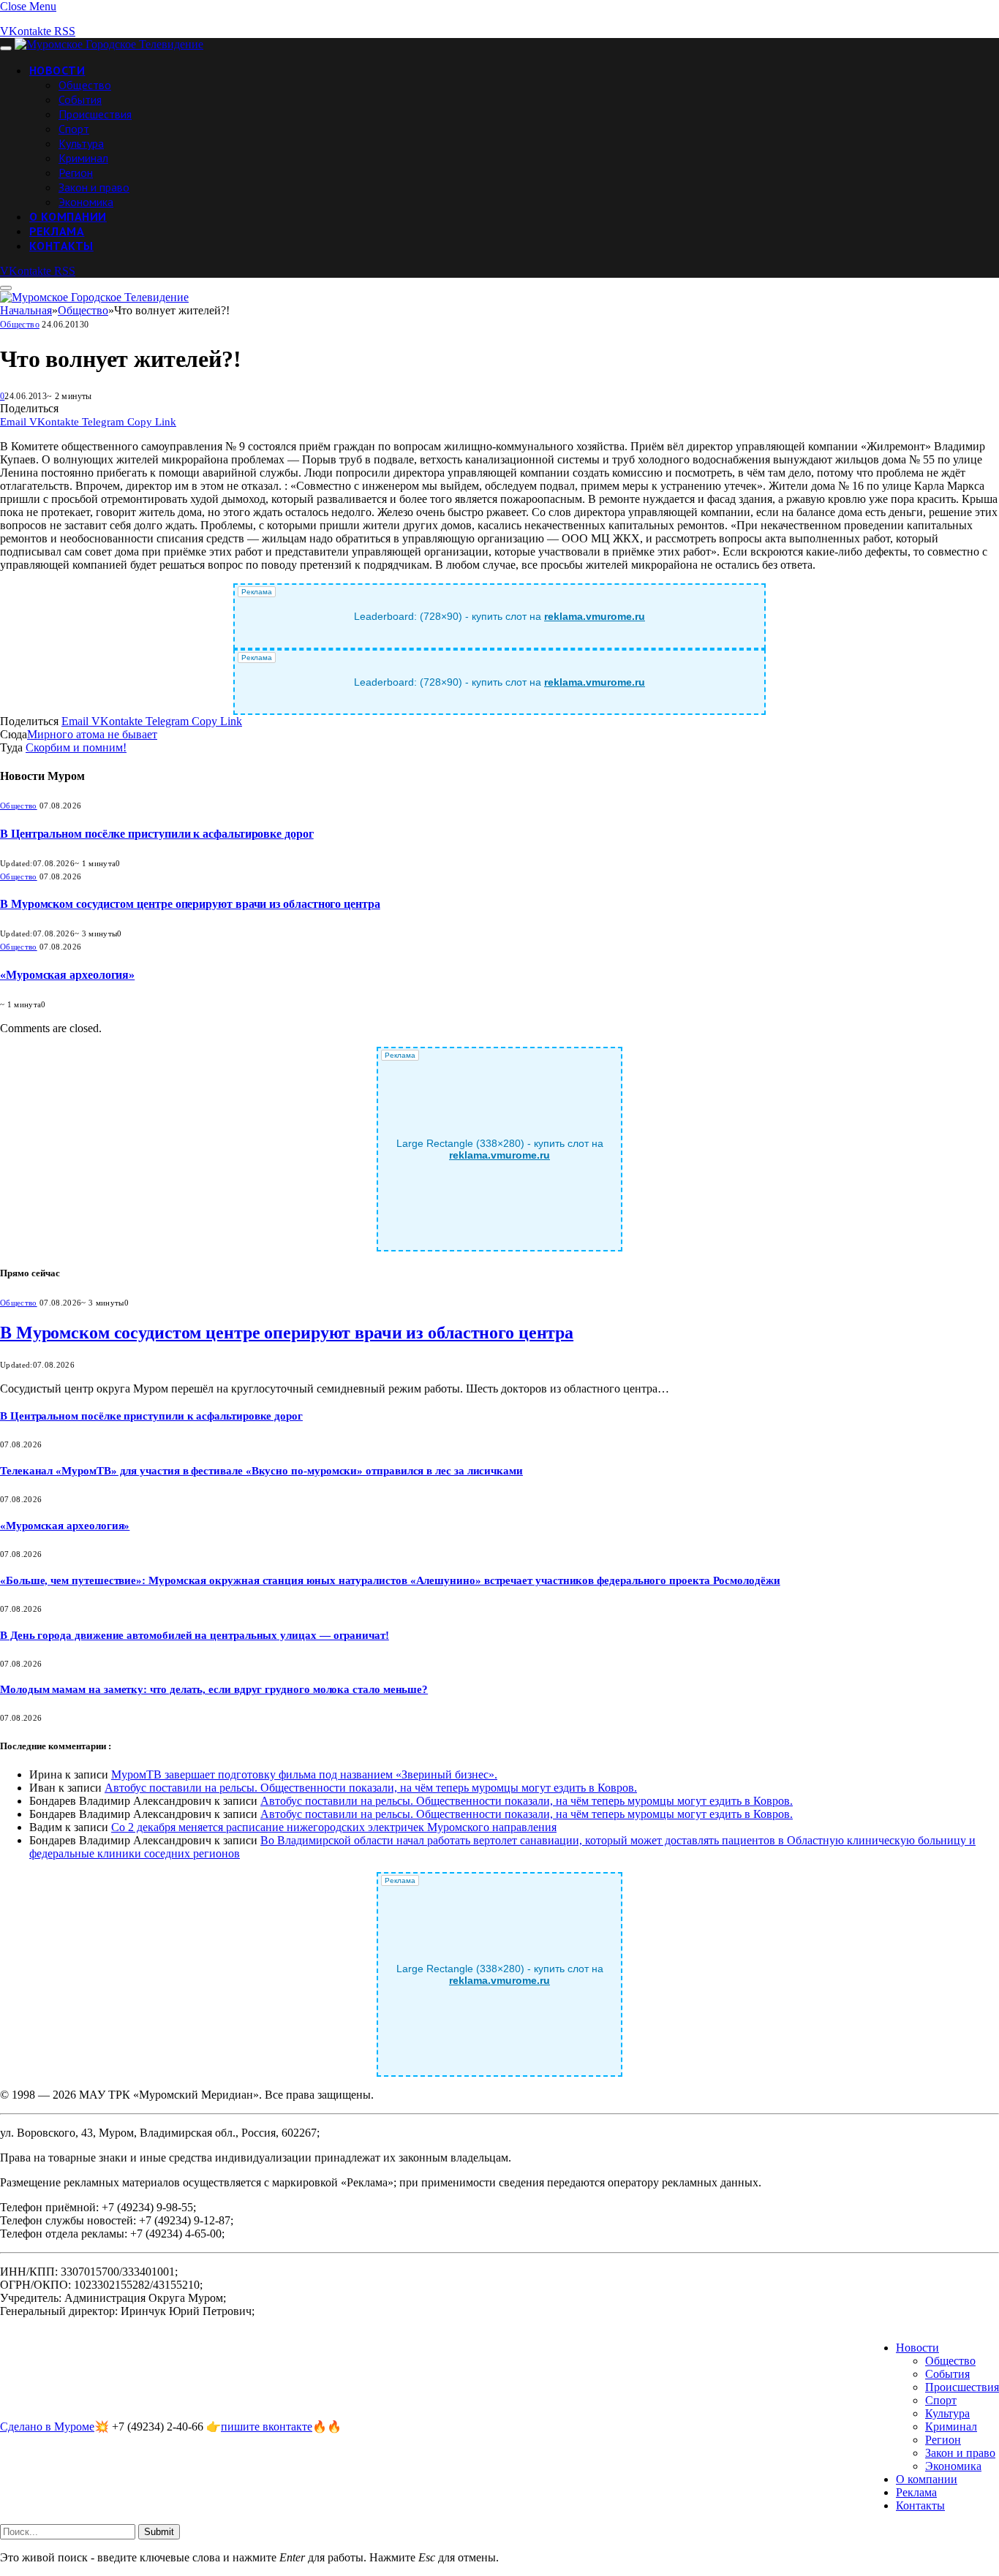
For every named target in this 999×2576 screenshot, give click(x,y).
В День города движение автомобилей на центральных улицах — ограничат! (195, 1635)
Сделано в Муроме (47, 2427)
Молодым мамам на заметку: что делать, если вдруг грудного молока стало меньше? (214, 1689)
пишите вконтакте (267, 2427)
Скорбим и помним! (76, 747)
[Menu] (6, 48)
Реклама (57, 231)
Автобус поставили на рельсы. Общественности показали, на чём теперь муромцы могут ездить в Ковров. (371, 1788)
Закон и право (94, 187)
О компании (68, 216)
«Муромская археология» (67, 975)
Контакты (61, 246)
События (80, 99)
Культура (81, 143)
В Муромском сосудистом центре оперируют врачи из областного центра (190, 904)
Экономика (86, 202)
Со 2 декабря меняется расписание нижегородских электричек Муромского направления (334, 1827)
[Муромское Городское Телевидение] (109, 44)
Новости (57, 70)
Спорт (74, 129)
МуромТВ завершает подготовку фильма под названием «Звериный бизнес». (304, 1774)
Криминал (83, 158)
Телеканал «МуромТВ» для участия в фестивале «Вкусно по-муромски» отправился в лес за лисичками (261, 1471)
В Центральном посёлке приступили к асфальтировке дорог (157, 834)
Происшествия (95, 114)
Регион (76, 173)
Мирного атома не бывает (92, 734)
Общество (85, 85)
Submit (159, 2532)
